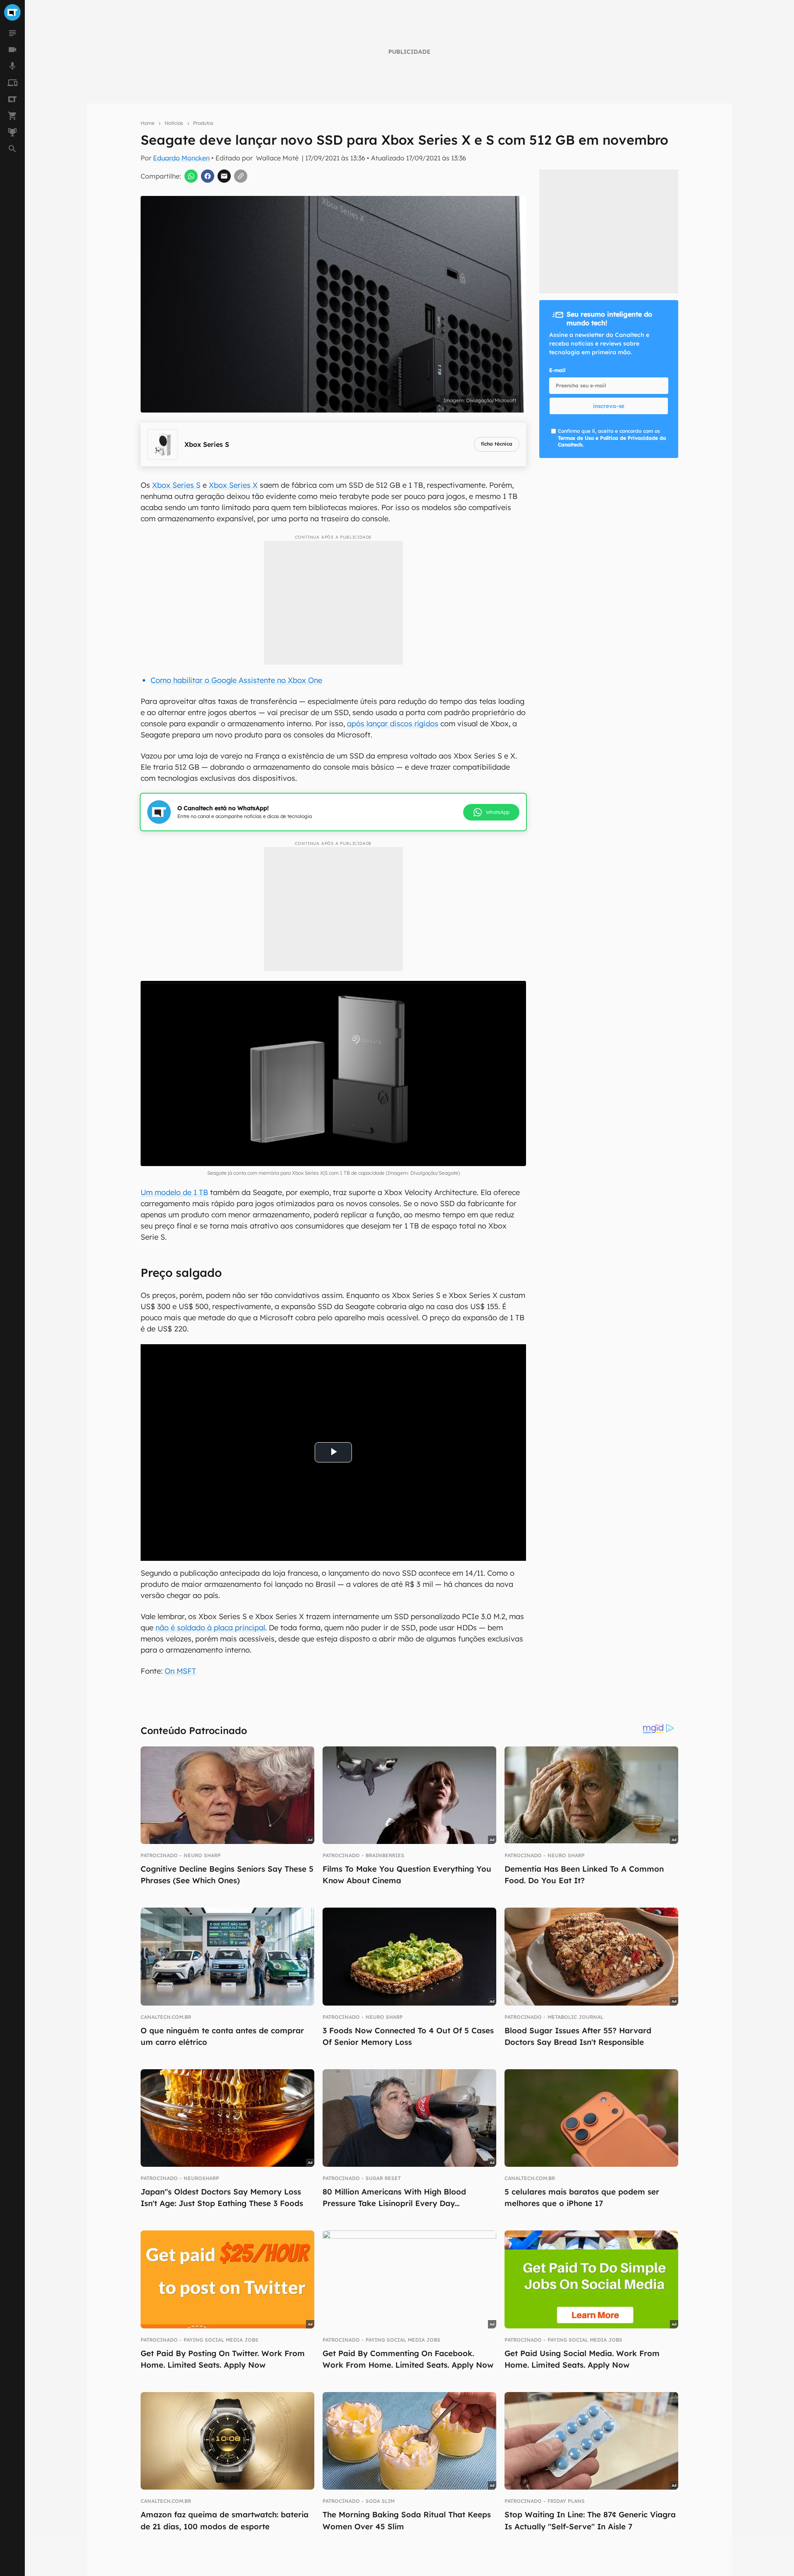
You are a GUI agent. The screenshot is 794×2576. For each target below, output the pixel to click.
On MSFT (180, 1671)
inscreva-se (609, 406)
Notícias (174, 123)
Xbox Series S (176, 485)
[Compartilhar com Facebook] (208, 176)
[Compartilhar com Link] (241, 176)
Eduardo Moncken (181, 158)
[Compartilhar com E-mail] (224, 176)
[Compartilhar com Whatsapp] (191, 176)
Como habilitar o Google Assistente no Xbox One (236, 680)
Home (148, 123)
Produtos (203, 123)
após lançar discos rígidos (393, 724)
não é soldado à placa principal (210, 1628)
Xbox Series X (233, 485)
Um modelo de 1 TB (174, 1192)
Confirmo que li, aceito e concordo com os (612, 438)
